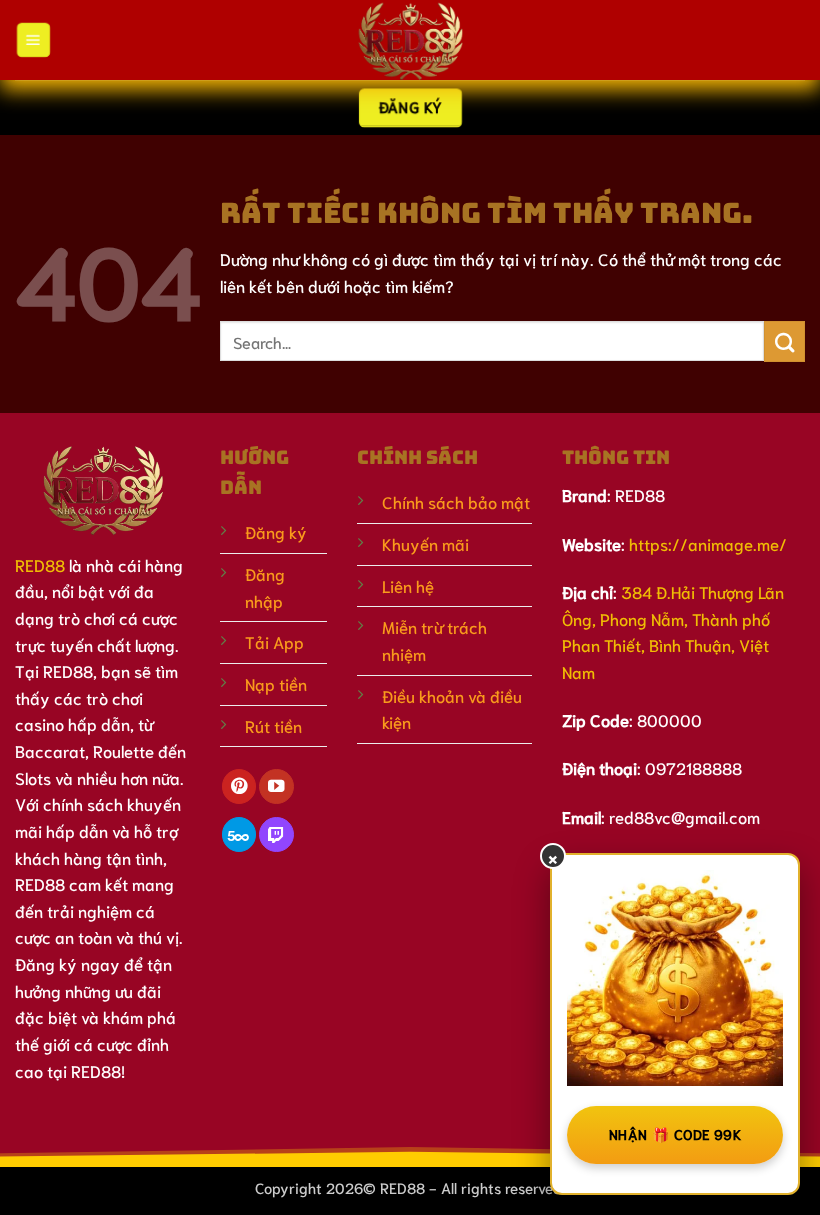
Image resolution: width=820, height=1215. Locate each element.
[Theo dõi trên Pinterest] (239, 786)
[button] (33, 39)
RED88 (40, 564)
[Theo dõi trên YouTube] (276, 786)
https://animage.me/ (708, 543)
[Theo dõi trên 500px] (239, 834)
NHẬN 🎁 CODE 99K (675, 1134)
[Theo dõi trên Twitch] (276, 834)
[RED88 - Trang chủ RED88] (410, 40)
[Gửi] (784, 341)
